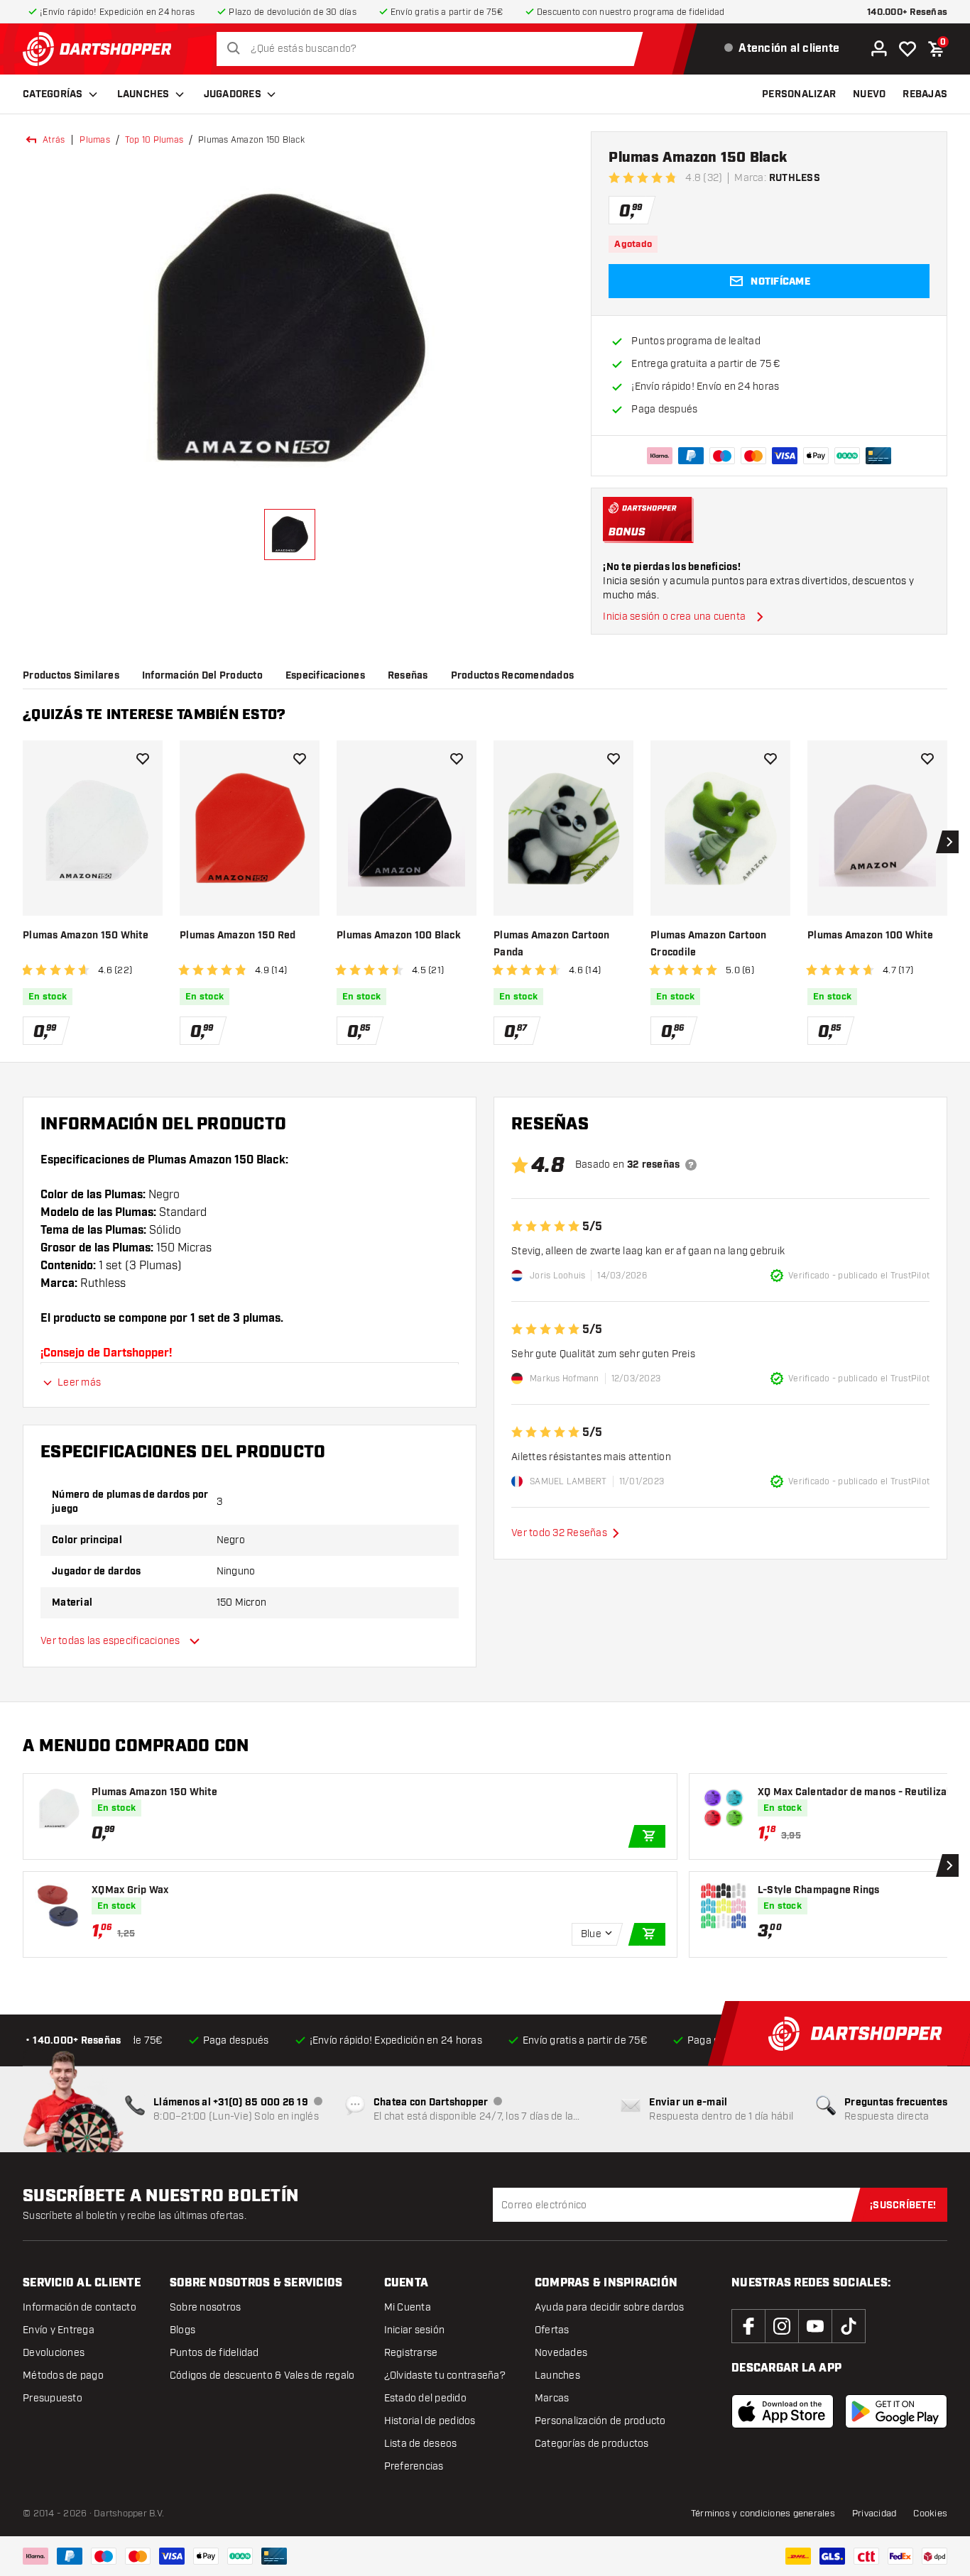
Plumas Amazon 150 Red (238, 936)
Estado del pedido (425, 2398)
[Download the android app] (896, 2411)
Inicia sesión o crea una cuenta (674, 616)
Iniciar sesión (415, 2330)
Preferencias (414, 2466)
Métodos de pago (63, 2375)
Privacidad (874, 2514)
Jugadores (233, 94)
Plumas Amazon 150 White (86, 936)
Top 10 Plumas (154, 140)
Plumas (95, 140)
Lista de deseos (421, 2444)
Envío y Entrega (59, 2330)
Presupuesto (53, 2398)
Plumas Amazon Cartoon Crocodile (708, 944)
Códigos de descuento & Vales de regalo (262, 2375)
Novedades (561, 2353)
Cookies (930, 2514)
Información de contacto (80, 2307)
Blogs (182, 2330)
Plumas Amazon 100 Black (399, 936)
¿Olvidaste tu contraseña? (445, 2375)
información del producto (202, 676)
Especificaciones (325, 676)
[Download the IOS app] (783, 2411)
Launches (143, 94)
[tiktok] (849, 2326)
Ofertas (552, 2330)
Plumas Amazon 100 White (870, 936)
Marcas (552, 2398)
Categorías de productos (592, 2444)
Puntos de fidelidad (214, 2353)
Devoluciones (54, 2353)
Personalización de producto (600, 2421)
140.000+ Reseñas (907, 12)
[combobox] (434, 49)
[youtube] (815, 2326)
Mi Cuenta (408, 2307)
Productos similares (71, 676)
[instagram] (782, 2326)
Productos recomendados (513, 676)
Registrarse (411, 2353)
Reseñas (408, 676)
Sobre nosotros (206, 2307)
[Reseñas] (691, 1165)
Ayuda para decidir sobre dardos (610, 2307)
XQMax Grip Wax (130, 1890)
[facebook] (748, 2326)
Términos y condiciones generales (763, 2514)
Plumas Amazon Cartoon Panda (551, 944)
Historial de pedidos (430, 2421)
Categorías (53, 94)
